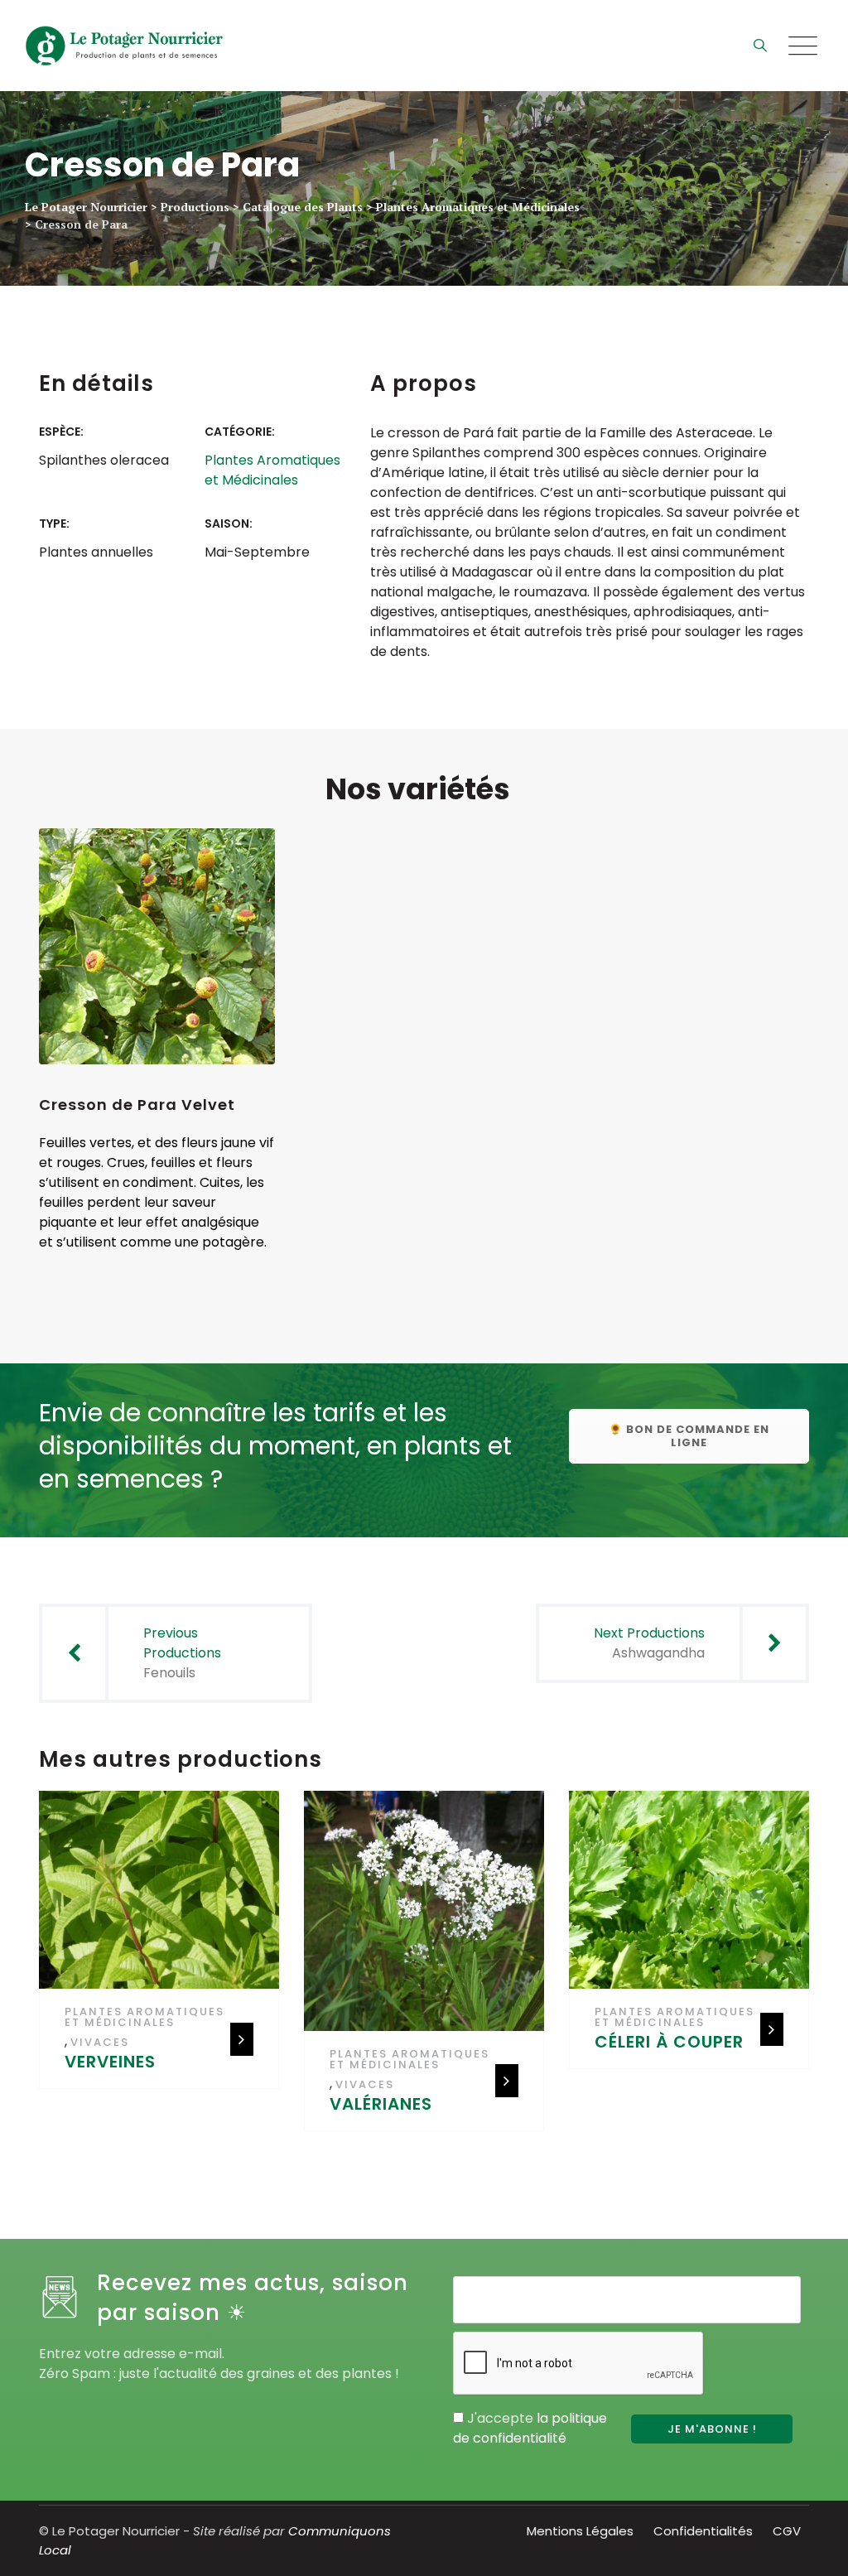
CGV (787, 2531)
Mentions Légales (580, 2531)
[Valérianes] (429, 1917)
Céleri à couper (669, 2042)
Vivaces (100, 2042)
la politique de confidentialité (530, 2428)
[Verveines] (164, 1896)
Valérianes (381, 2104)
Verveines (110, 2062)
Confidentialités (703, 2531)
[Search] (760, 45)
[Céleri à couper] (694, 1896)
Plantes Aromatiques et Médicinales (272, 470)
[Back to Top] (813, 2549)
